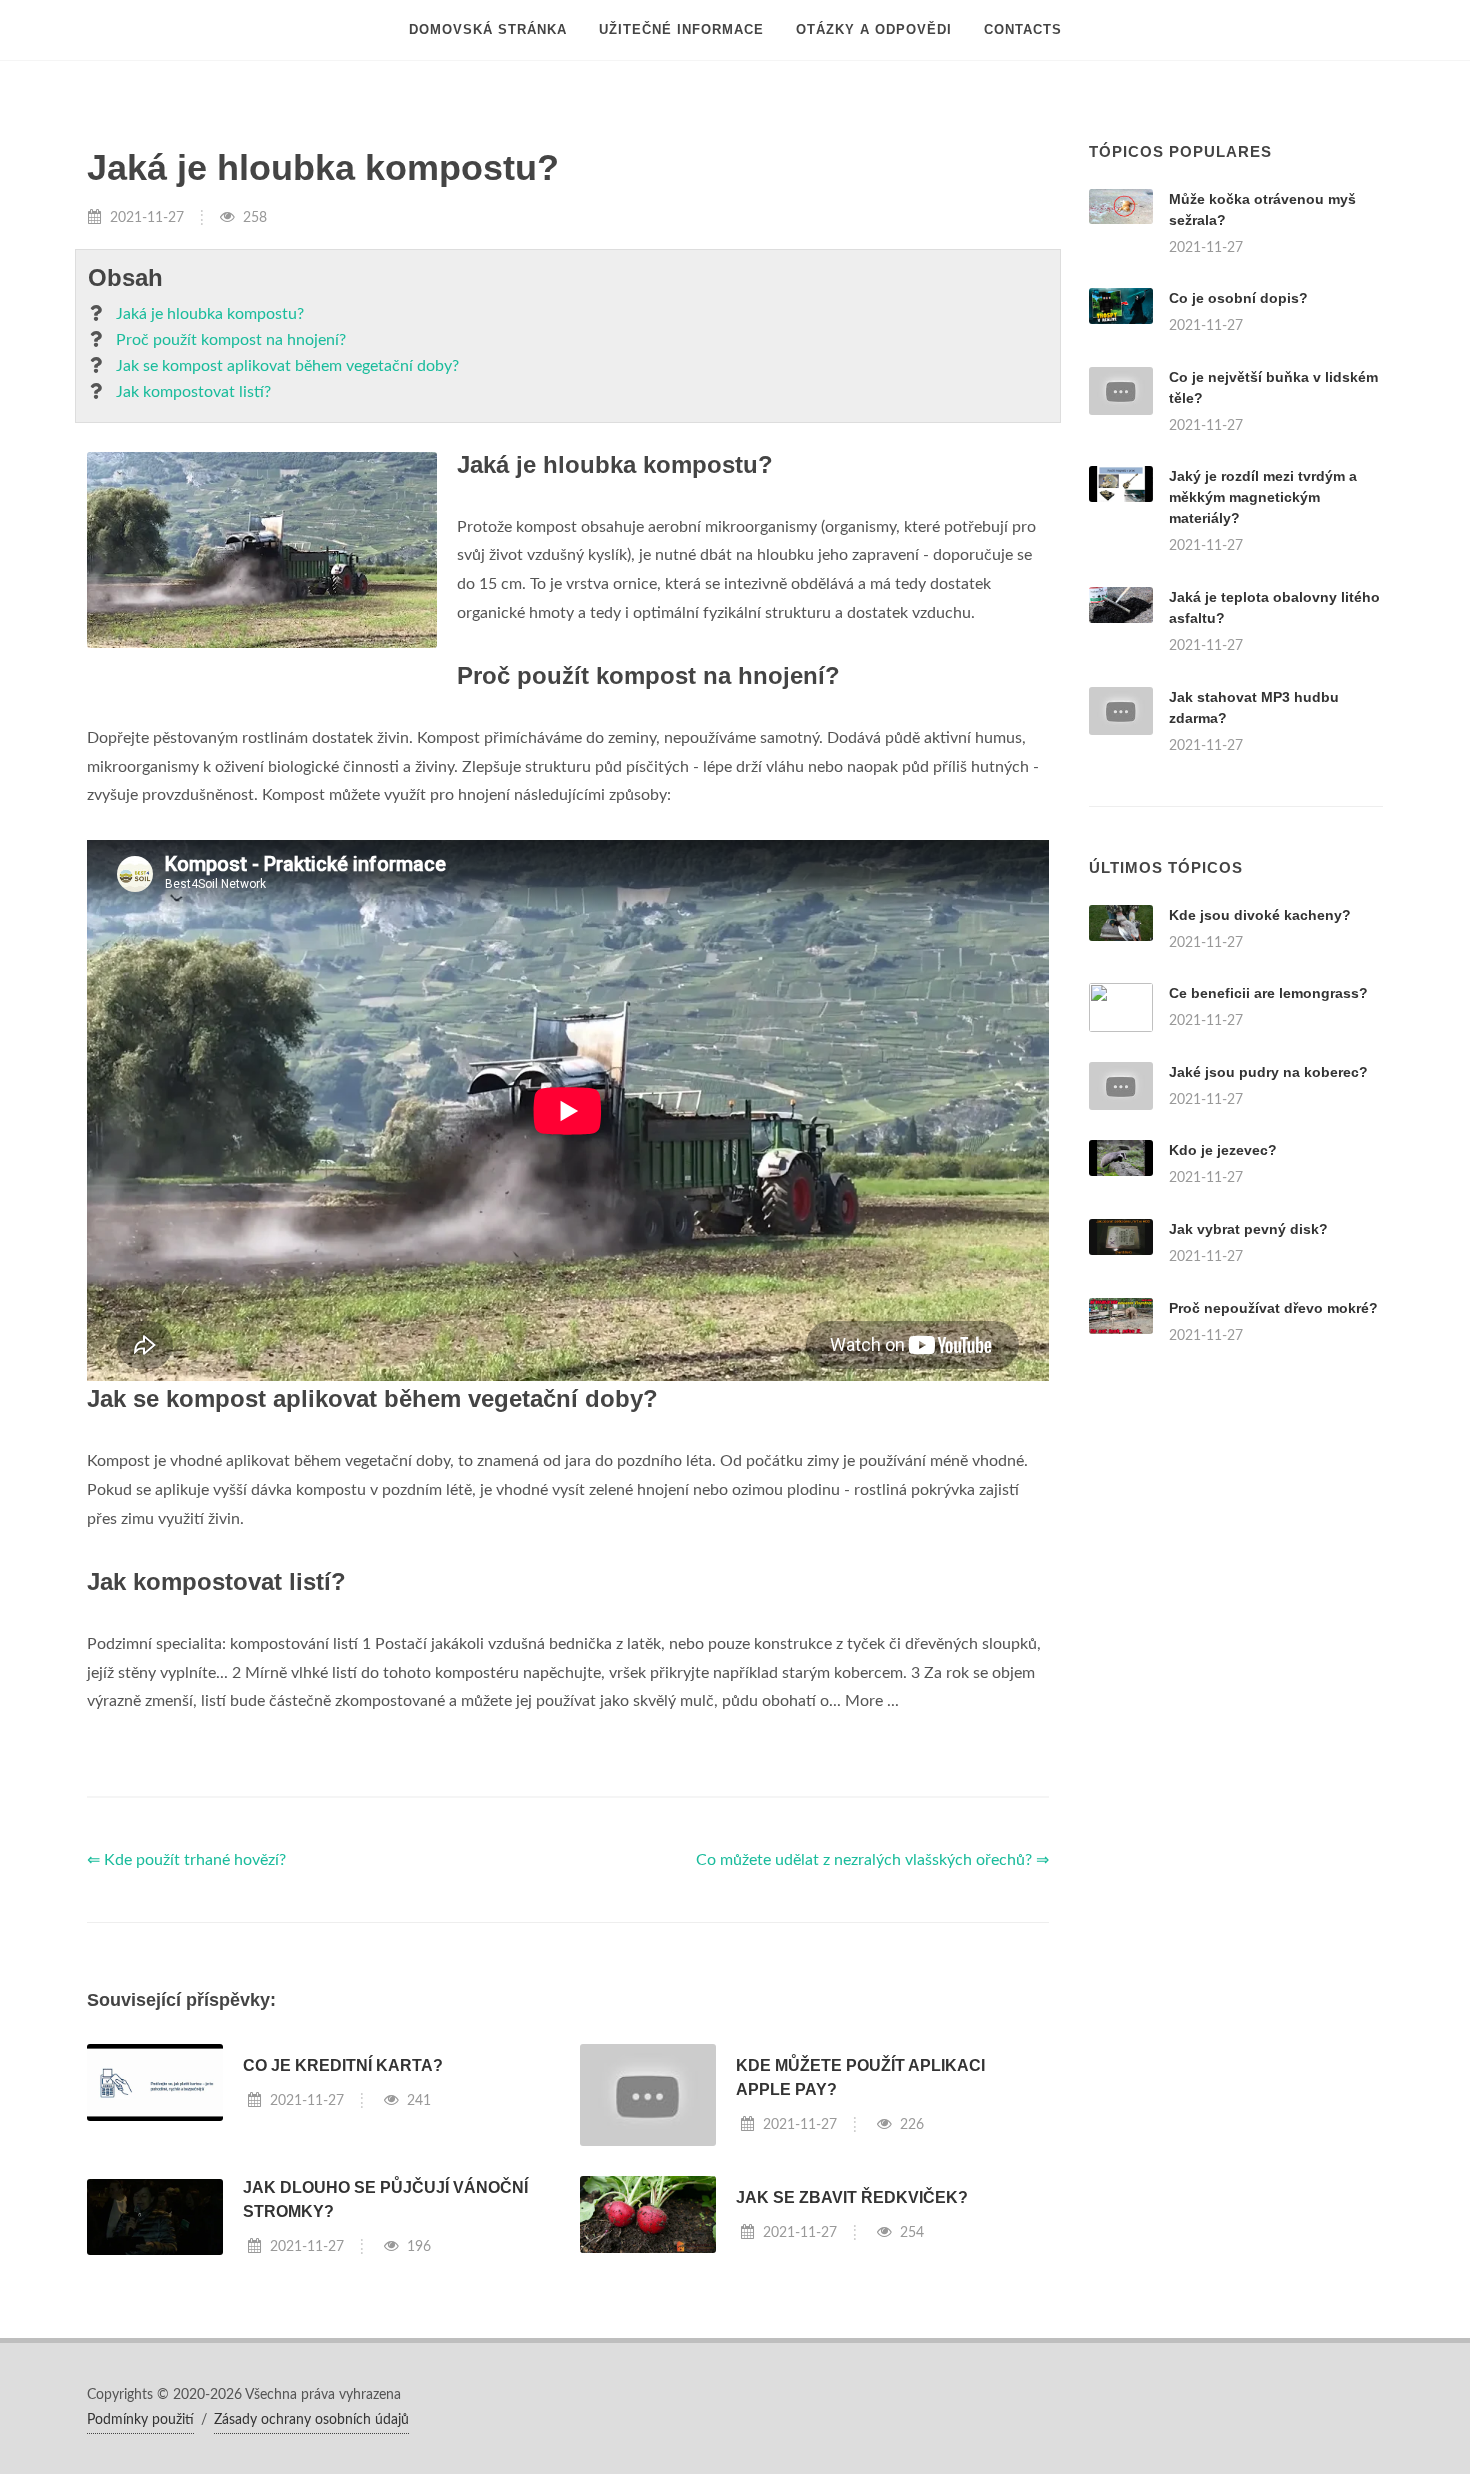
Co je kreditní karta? (343, 2065)
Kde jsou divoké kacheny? (1260, 915)
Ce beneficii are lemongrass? (1268, 993)
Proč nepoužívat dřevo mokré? (1273, 1308)
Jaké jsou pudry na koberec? (1268, 1072)
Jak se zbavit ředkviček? (852, 2197)
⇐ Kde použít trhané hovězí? (186, 1860)
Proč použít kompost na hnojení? (231, 340)
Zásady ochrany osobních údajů (311, 2420)
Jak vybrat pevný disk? (1248, 1229)
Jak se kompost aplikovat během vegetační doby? (287, 366)
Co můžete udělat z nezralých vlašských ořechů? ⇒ (872, 1860)
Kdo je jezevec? (1223, 1150)
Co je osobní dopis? (1238, 298)
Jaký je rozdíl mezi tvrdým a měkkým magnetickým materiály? (1263, 497)
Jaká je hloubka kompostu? (210, 314)
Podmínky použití (140, 2420)
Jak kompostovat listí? (193, 392)
